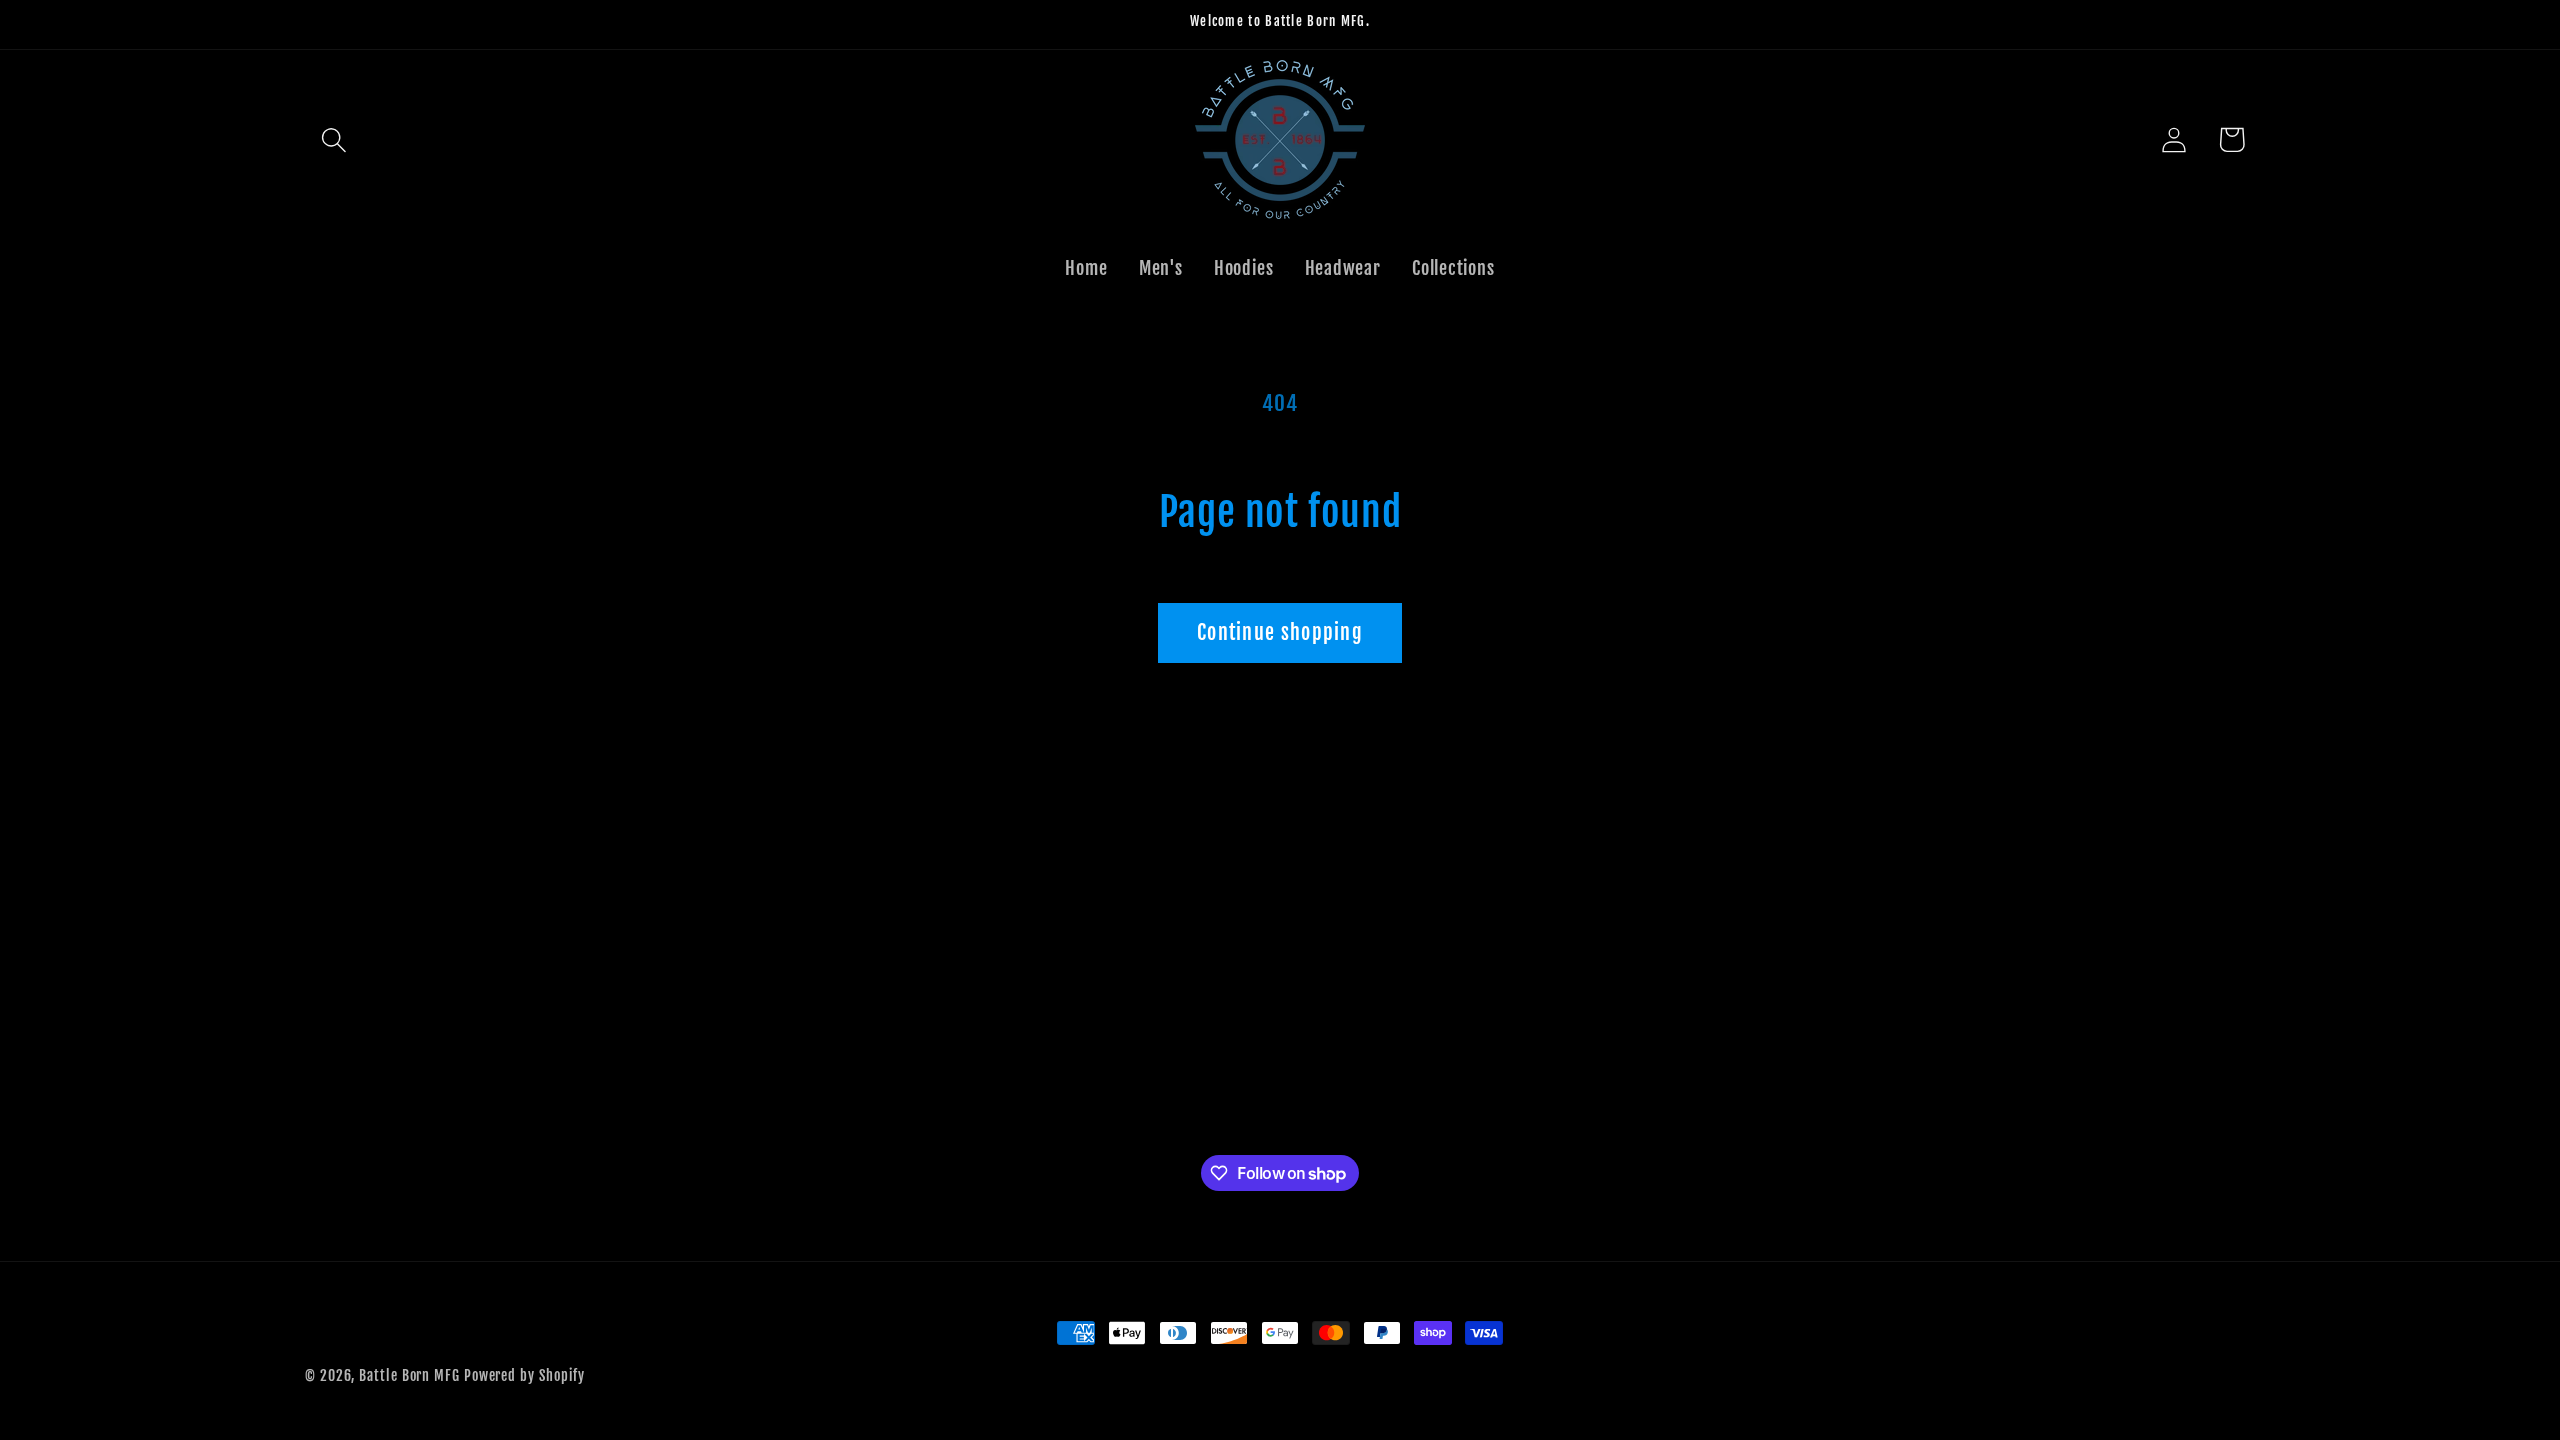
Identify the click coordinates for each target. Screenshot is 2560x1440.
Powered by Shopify (524, 1376)
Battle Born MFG (409, 1376)
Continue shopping (1280, 632)
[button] (333, 139)
